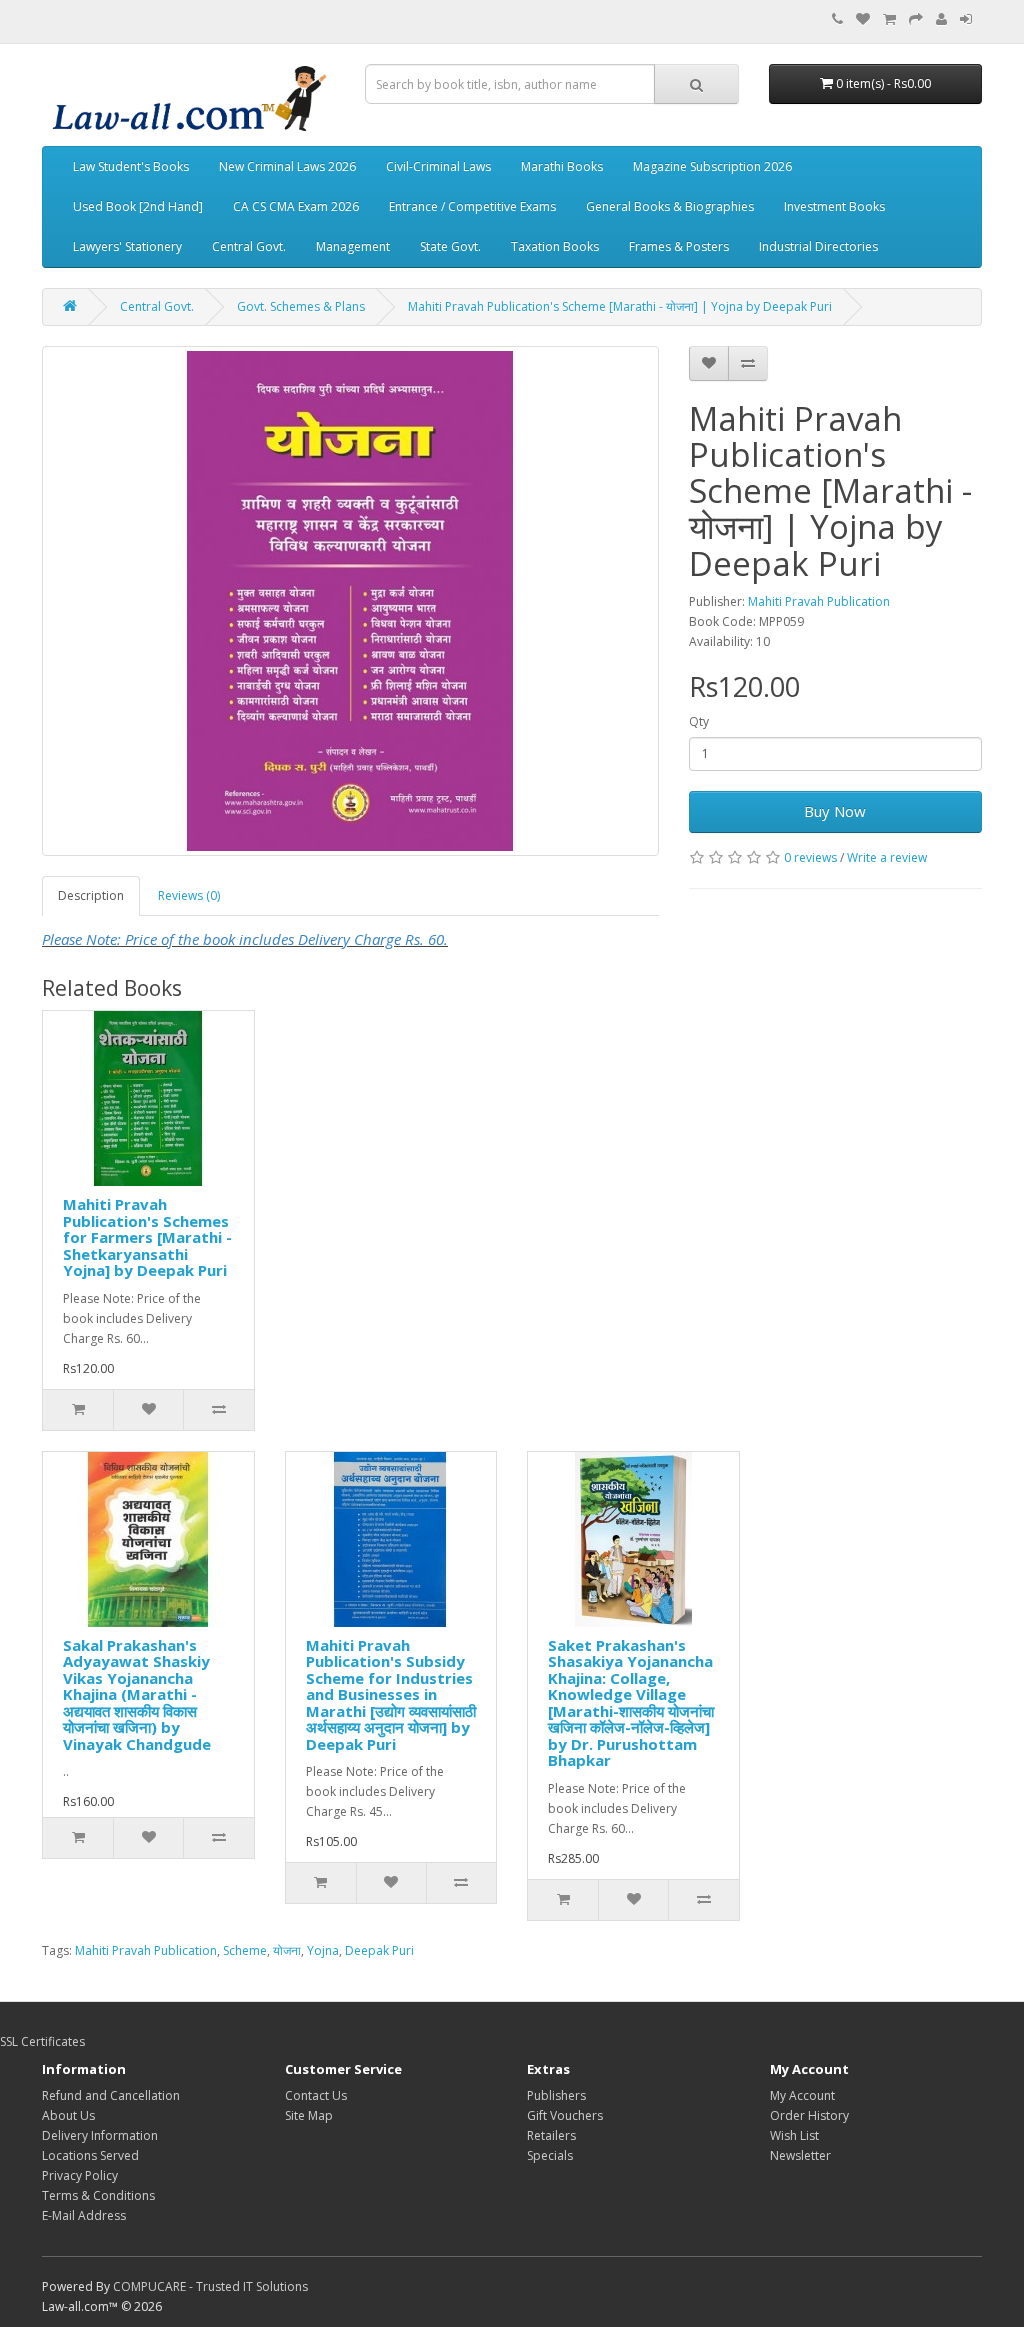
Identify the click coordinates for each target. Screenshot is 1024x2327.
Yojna (323, 1950)
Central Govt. (249, 246)
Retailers (551, 2135)
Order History (809, 2115)
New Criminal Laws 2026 (287, 166)
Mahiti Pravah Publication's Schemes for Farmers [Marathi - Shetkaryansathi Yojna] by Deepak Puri (147, 1237)
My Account (802, 2095)
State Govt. (450, 246)
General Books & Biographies (670, 206)
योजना (287, 1950)
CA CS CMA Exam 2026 (296, 206)
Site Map (309, 2115)
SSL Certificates (42, 2041)
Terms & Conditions (98, 2195)
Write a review (887, 857)
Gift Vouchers (565, 2115)
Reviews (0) (189, 895)
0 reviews (810, 857)
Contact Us (316, 2095)
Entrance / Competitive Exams (472, 206)
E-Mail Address (84, 2215)
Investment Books (834, 206)
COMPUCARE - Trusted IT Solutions (210, 2286)
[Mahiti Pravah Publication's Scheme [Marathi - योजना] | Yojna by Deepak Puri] (350, 601)
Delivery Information (100, 2135)
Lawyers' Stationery (127, 246)
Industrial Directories (818, 246)
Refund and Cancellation (111, 2095)
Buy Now (835, 811)
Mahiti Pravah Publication (819, 601)
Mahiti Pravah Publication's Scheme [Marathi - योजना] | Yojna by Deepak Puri (620, 306)
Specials (550, 2155)
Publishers (556, 2095)
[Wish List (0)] (863, 19)
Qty (699, 721)
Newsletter (800, 2155)
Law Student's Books (131, 166)
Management (353, 246)
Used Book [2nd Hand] (138, 206)
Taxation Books (555, 246)
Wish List (794, 2135)
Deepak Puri (379, 1950)
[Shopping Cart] (889, 19)
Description (91, 895)
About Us (68, 2115)
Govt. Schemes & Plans (301, 306)
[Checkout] (916, 19)
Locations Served (90, 2155)
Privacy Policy (80, 2175)
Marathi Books (562, 166)
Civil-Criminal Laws (438, 166)
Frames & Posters (679, 246)
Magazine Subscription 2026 (712, 166)
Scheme (245, 1950)
